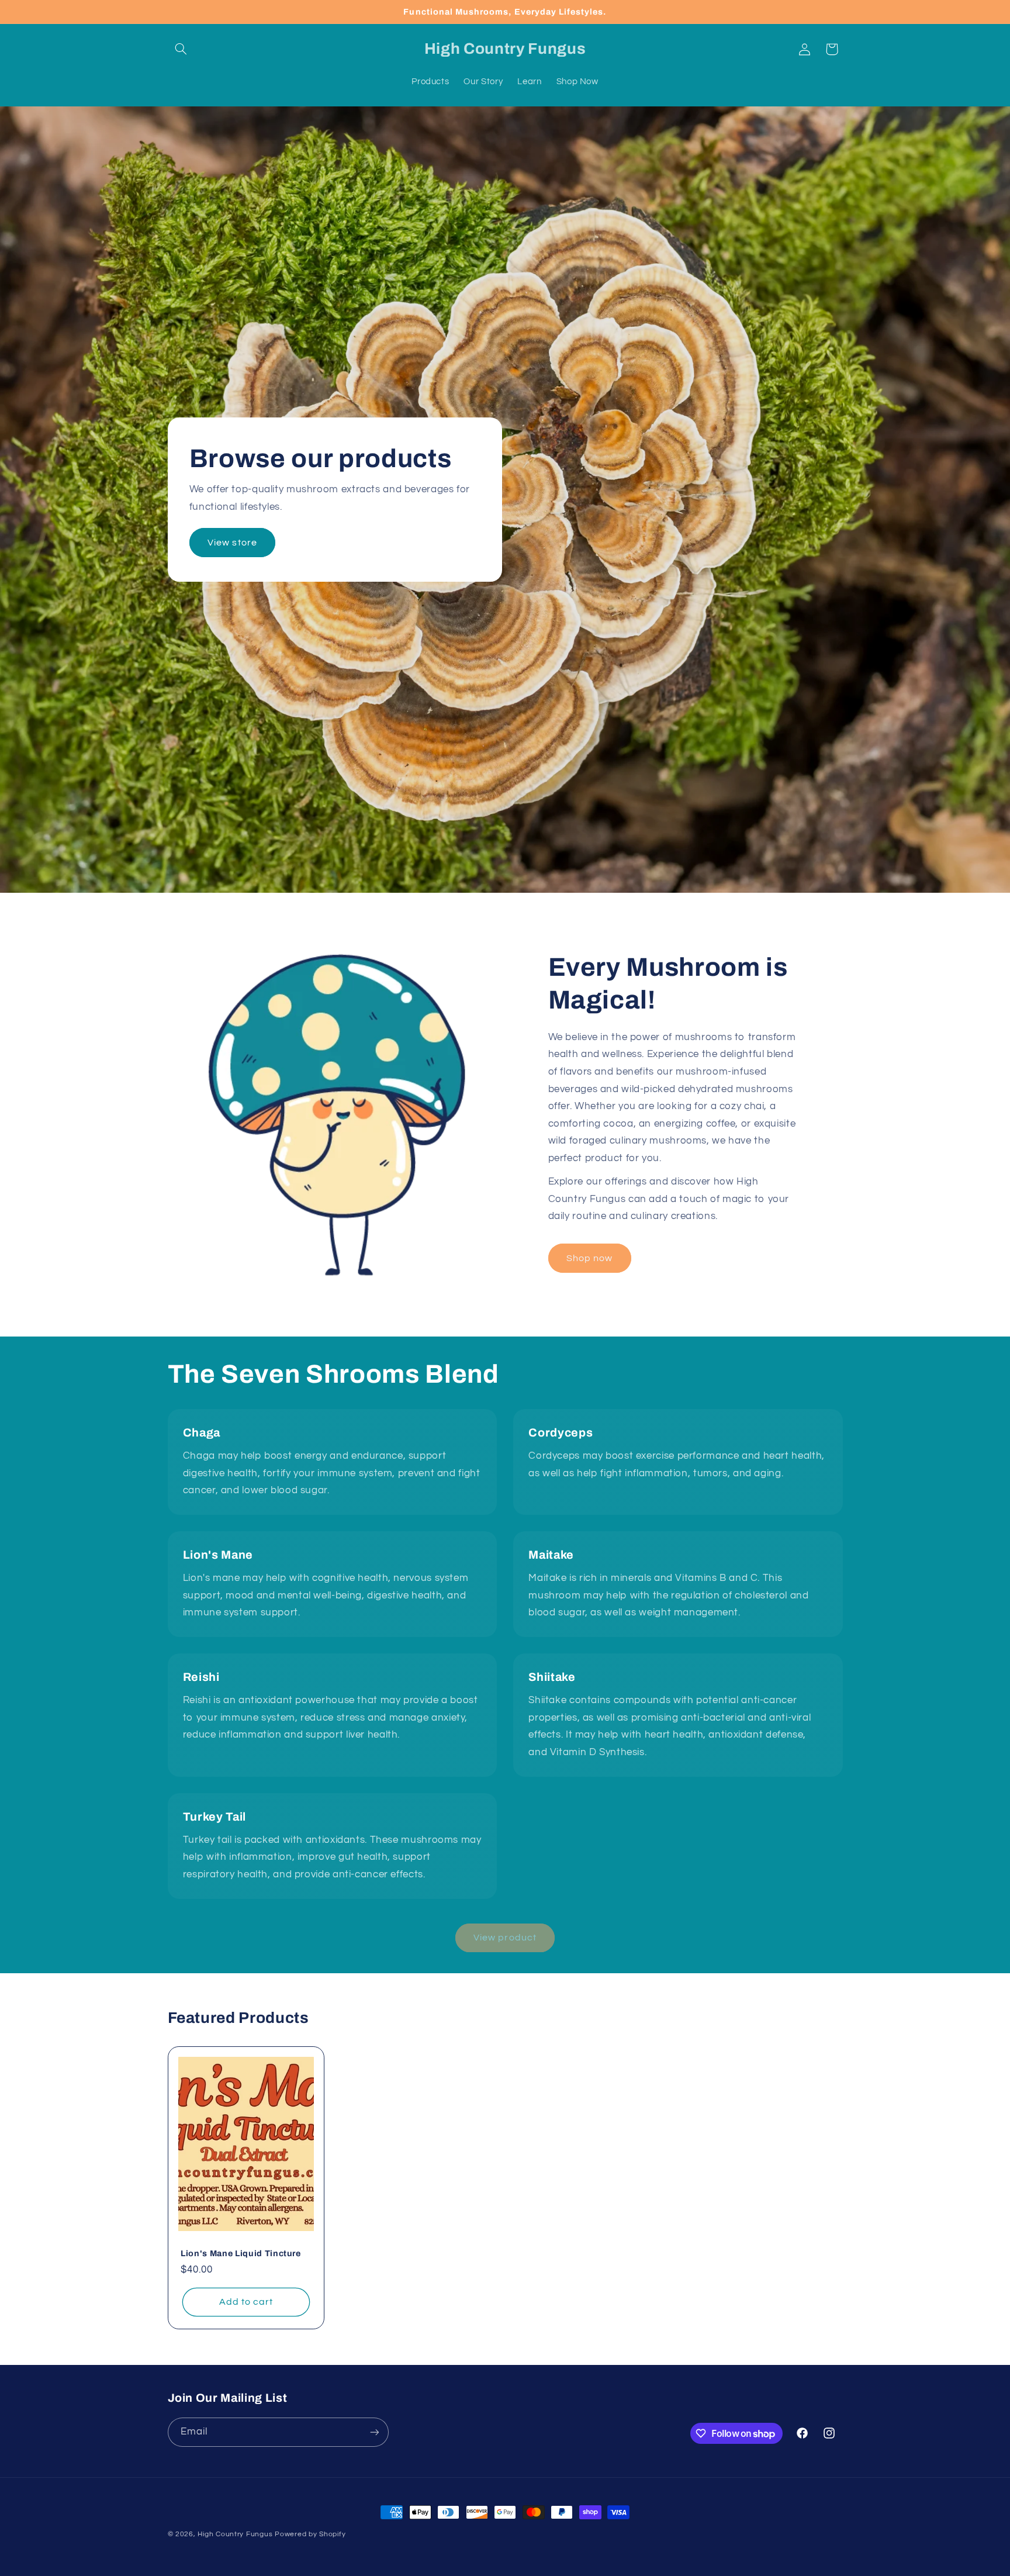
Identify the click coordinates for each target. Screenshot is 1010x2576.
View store (232, 543)
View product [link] (505, 1938)
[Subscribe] (374, 2432)
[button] (181, 49)
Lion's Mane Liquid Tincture (241, 2253)
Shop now (589, 1258)
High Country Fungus (235, 2534)
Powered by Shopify (310, 2534)
